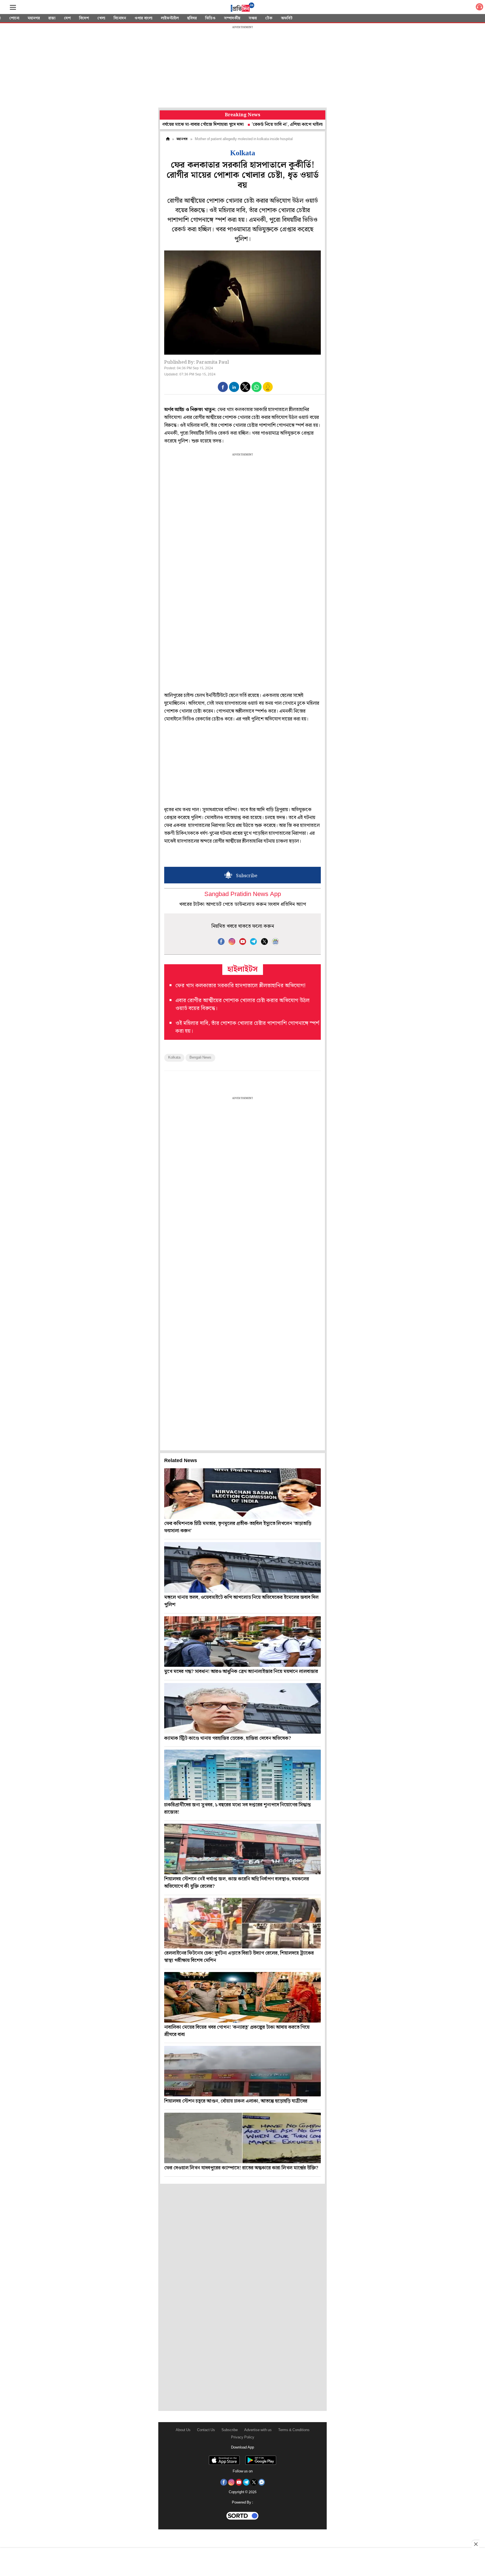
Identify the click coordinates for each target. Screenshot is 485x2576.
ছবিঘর (192, 18)
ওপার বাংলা (143, 18)
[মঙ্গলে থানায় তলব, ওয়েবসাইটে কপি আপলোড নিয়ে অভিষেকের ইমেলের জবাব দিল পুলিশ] (242, 1567)
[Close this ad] (475, 2544)
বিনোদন (120, 18)
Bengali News (200, 1058)
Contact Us (206, 2430)
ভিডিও (210, 18)
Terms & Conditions (294, 2430)
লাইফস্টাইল (170, 18)
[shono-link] (479, 8)
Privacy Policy (243, 2437)
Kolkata (174, 1058)
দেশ (67, 18)
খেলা (101, 18)
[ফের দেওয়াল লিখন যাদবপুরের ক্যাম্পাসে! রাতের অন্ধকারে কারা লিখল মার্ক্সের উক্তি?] (242, 2138)
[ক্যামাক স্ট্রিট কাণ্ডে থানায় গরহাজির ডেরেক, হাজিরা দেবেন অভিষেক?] (242, 1708)
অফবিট (287, 18)
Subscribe (230, 2430)
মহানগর (34, 18)
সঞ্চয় (253, 18)
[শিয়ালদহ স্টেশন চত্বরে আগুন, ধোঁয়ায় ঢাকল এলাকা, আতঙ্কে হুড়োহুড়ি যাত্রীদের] (242, 2071)
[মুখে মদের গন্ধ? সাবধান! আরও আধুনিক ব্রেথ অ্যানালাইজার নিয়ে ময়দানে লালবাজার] (242, 1642)
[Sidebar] (13, 7)
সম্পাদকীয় (232, 18)
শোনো (14, 18)
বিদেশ (84, 18)
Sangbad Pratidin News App (243, 894)
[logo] (242, 8)
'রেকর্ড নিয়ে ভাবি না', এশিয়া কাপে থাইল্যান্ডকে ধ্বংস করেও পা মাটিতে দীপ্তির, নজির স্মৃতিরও (268, 125)
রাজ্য (52, 18)
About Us (183, 2430)
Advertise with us (258, 2430)
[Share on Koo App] (268, 391)
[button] (223, 387)
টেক (269, 18)
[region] (242, 67)
